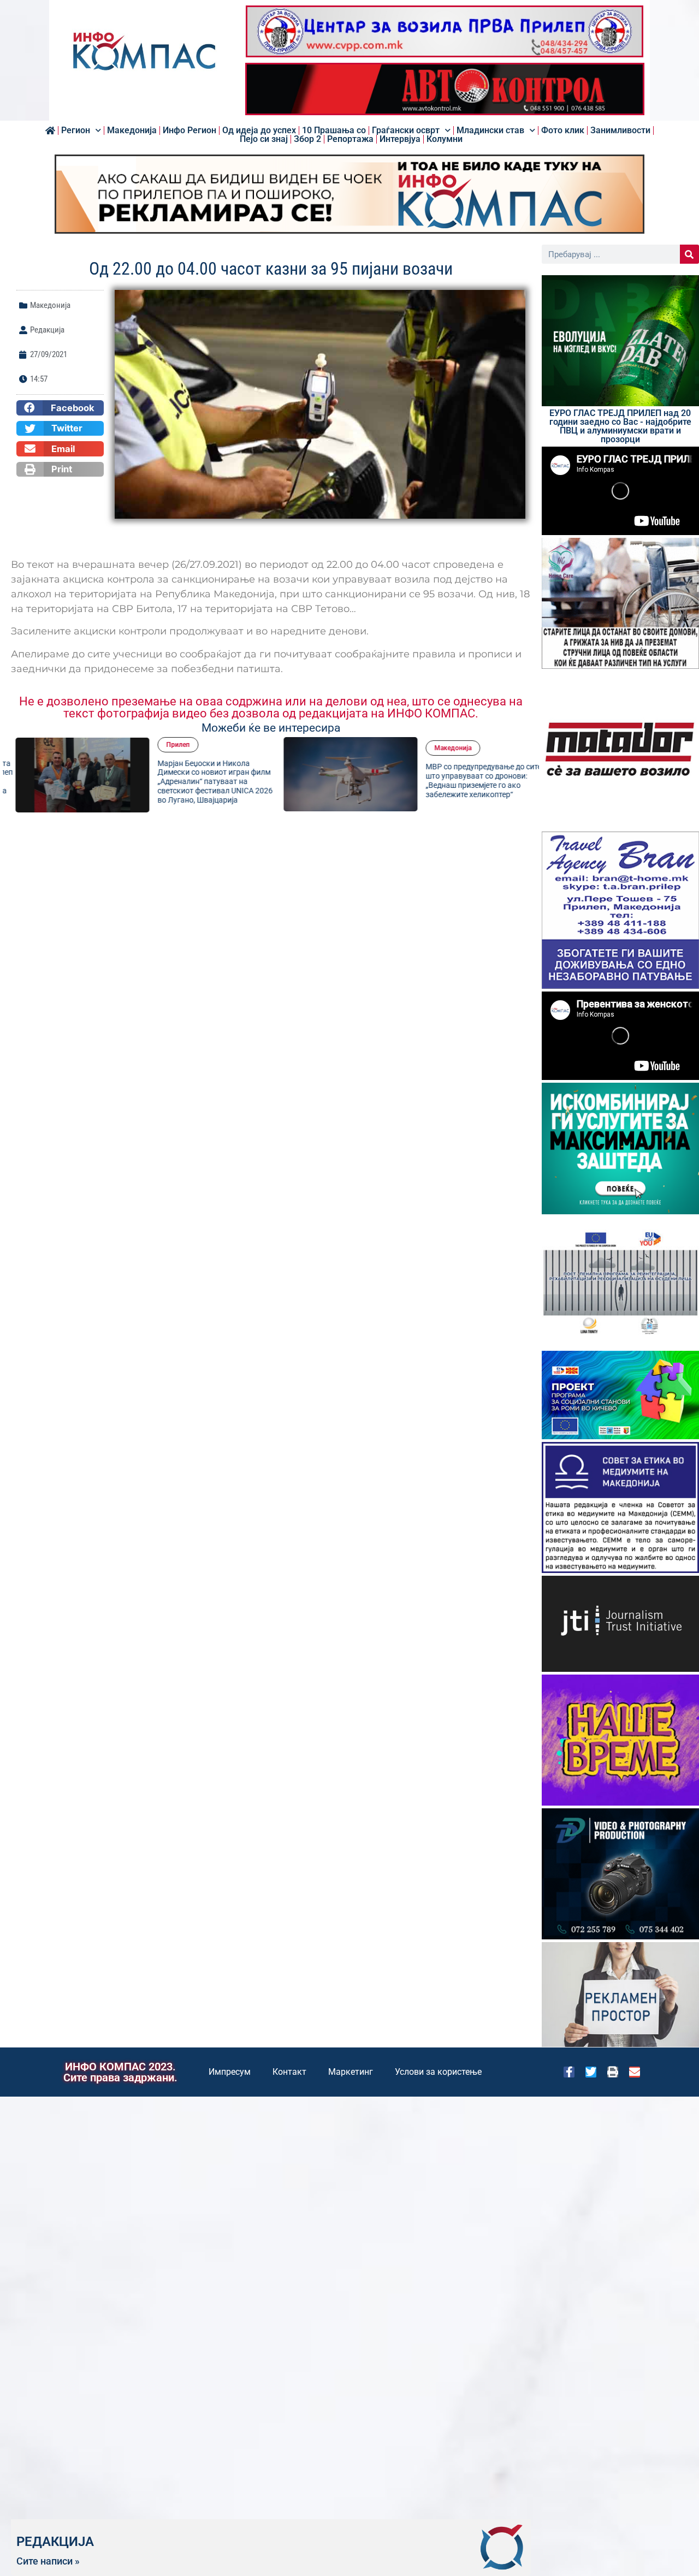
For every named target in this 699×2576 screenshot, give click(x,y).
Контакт (289, 2072)
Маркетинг (351, 2072)
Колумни (445, 139)
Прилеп (166, 745)
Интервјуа (400, 139)
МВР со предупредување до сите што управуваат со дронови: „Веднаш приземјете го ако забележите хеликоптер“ (471, 780)
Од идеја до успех (259, 130)
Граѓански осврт (406, 130)
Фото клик (563, 130)
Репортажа (350, 139)
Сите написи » (48, 2561)
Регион (76, 130)
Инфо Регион (189, 130)
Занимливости (620, 130)
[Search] (689, 254)
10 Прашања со (334, 130)
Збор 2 (307, 139)
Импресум (230, 2072)
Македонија (132, 130)
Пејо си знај (264, 139)
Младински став (490, 130)
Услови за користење (438, 2072)
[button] (60, 408)
